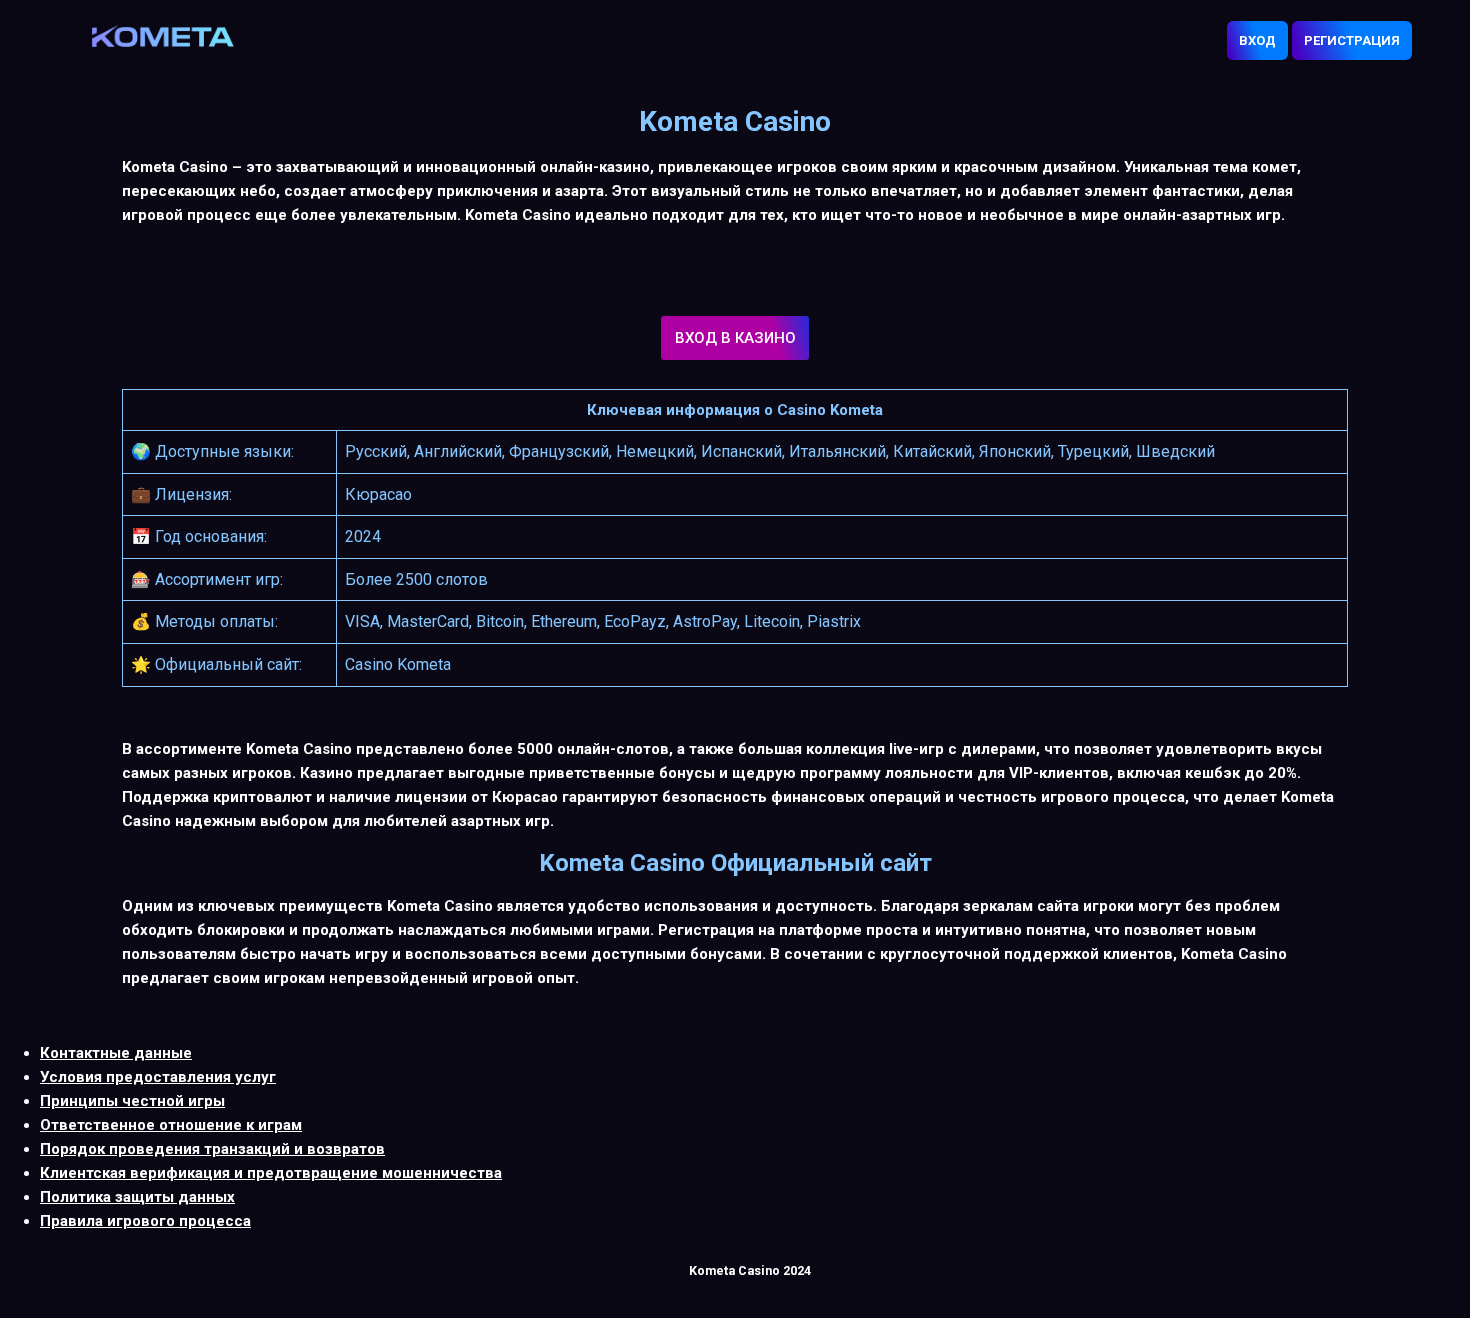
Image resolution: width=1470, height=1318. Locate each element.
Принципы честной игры (132, 1101)
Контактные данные (116, 1053)
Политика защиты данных (137, 1197)
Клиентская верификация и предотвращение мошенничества (271, 1173)
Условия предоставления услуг (158, 1077)
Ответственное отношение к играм (171, 1125)
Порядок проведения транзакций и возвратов (212, 1149)
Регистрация (1352, 40)
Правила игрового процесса (145, 1221)
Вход (1257, 40)
